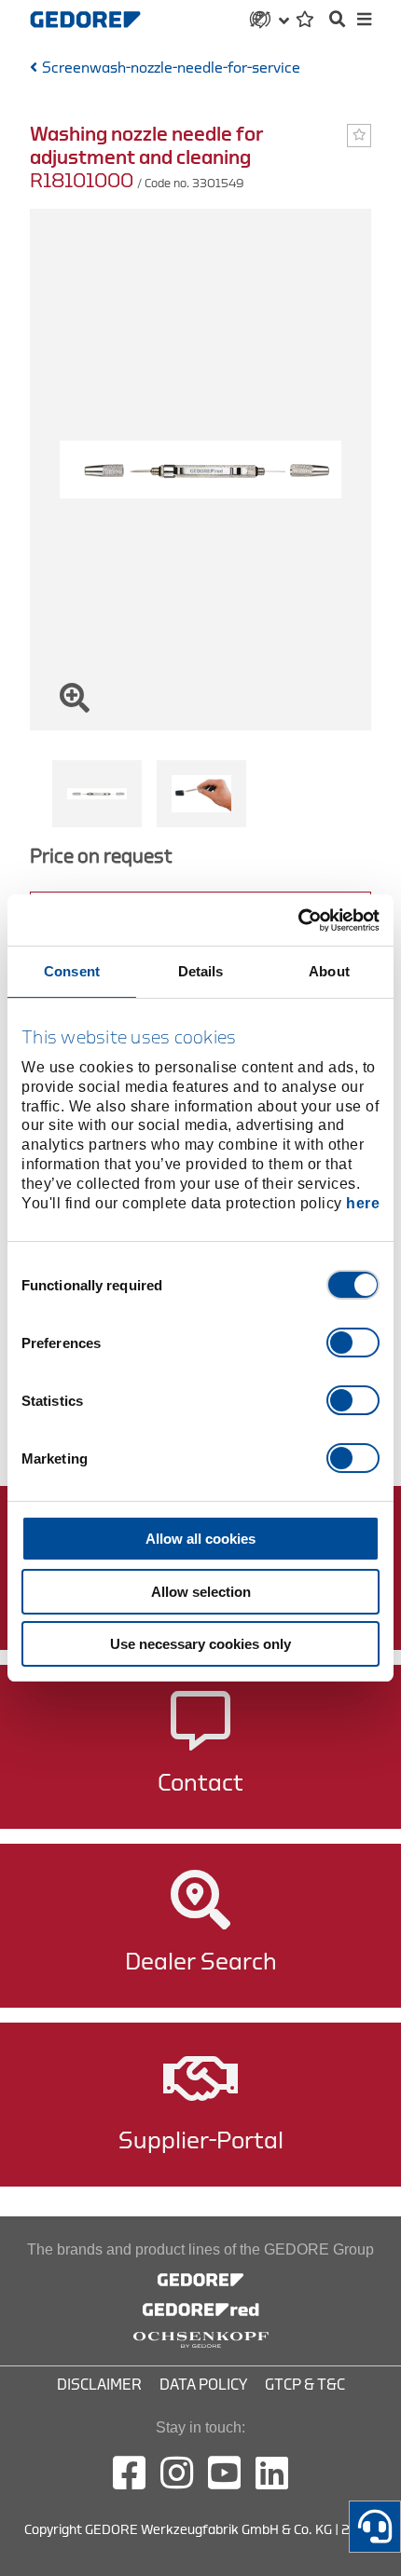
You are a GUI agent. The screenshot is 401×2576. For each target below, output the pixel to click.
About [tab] (329, 971)
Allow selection (201, 1592)
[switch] (353, 1343)
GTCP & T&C (305, 2385)
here (363, 1203)
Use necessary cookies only (200, 1644)
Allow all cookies (200, 1539)
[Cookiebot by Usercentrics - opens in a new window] (298, 920)
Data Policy (203, 2385)
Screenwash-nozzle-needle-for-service (171, 68)
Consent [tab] (72, 971)
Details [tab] (201, 971)
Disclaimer (99, 2385)
